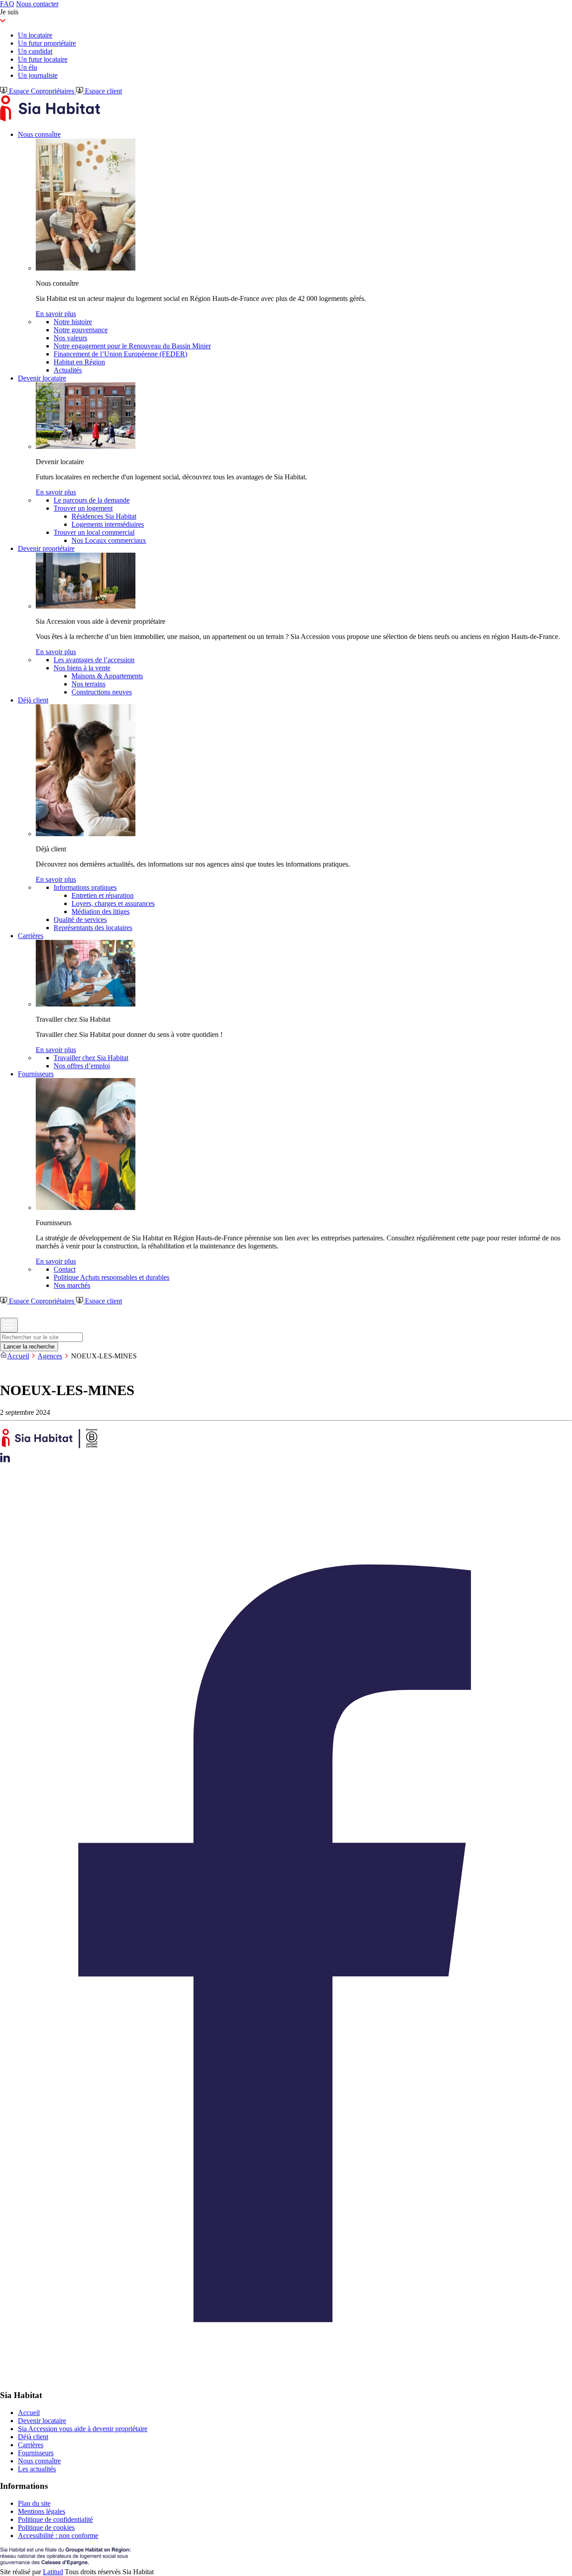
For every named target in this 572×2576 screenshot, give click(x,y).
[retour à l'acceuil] (50, 119)
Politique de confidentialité (55, 2519)
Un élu (27, 67)
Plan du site (34, 2503)
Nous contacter (37, 4)
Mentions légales (42, 2511)
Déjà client (33, 2437)
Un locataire (35, 35)
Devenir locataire (42, 2421)
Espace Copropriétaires (42, 91)
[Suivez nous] (5, 1460)
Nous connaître (39, 2461)
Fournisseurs (36, 2453)
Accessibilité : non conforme (58, 2536)
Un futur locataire (43, 59)
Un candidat (35, 51)
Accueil (18, 1356)
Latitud (53, 2572)
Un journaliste (38, 75)
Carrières (31, 2445)
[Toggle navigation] (9, 1325)
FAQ (7, 4)
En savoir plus (56, 314)
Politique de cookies (46, 2527)
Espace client (103, 91)
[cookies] (5, 1368)
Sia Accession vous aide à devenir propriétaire (83, 2429)
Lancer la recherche (29, 1347)
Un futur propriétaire (47, 43)
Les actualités (37, 2469)
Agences (50, 1356)
